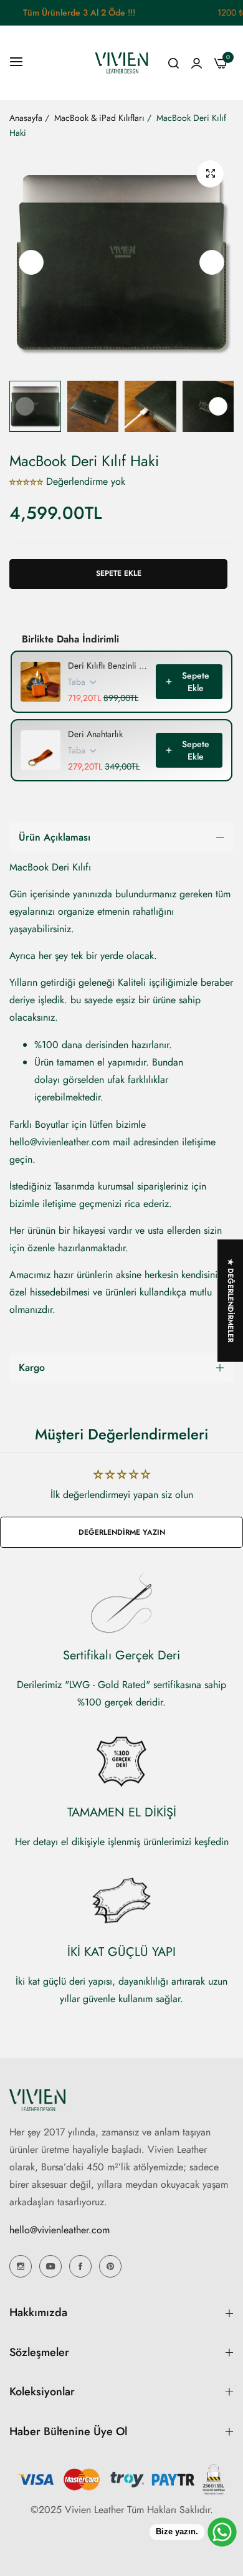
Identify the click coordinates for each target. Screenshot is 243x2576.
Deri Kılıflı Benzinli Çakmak (108, 665)
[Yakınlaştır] (210, 174)
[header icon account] (197, 63)
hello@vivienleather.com (60, 2230)
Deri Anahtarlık (95, 734)
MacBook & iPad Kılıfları (99, 118)
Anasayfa (26, 118)
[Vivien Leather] (121, 63)
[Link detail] (21, 2266)
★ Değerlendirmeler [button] (231, 1300)
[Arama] (174, 63)
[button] (212, 262)
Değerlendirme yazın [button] (122, 1532)
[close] (236, 13)
